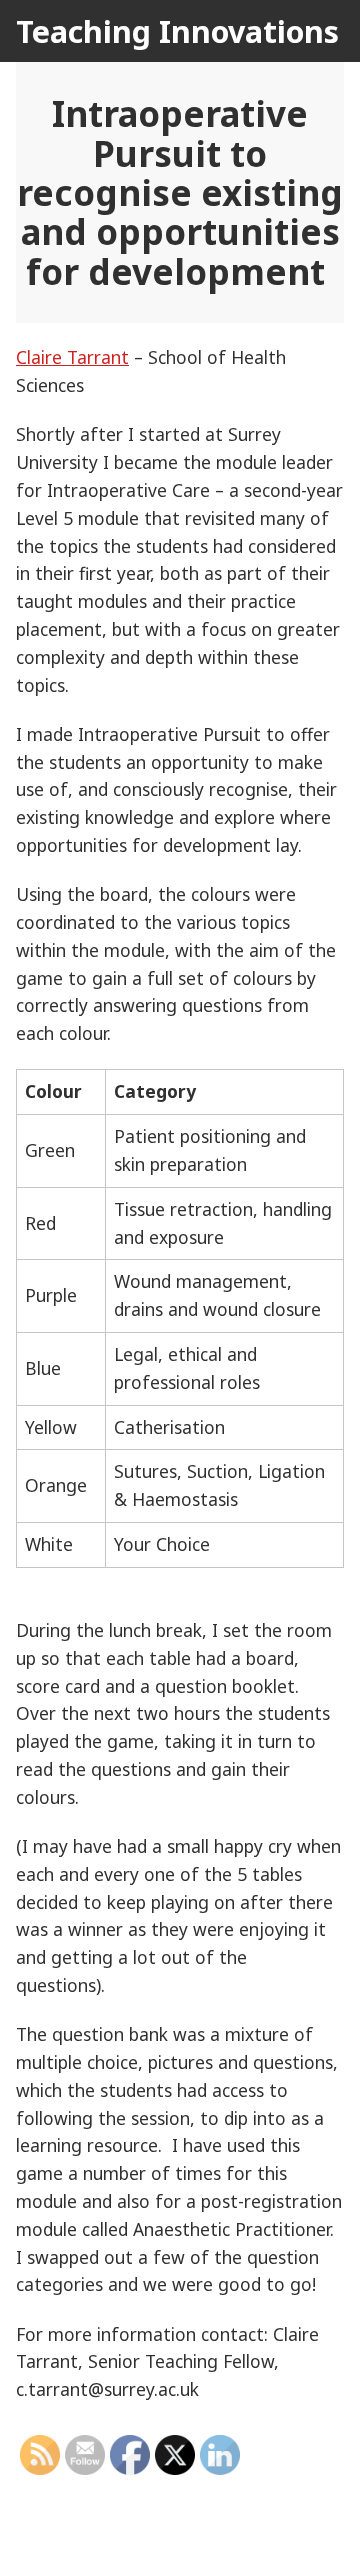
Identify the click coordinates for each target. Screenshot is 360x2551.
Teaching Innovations (177, 31)
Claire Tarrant (72, 357)
